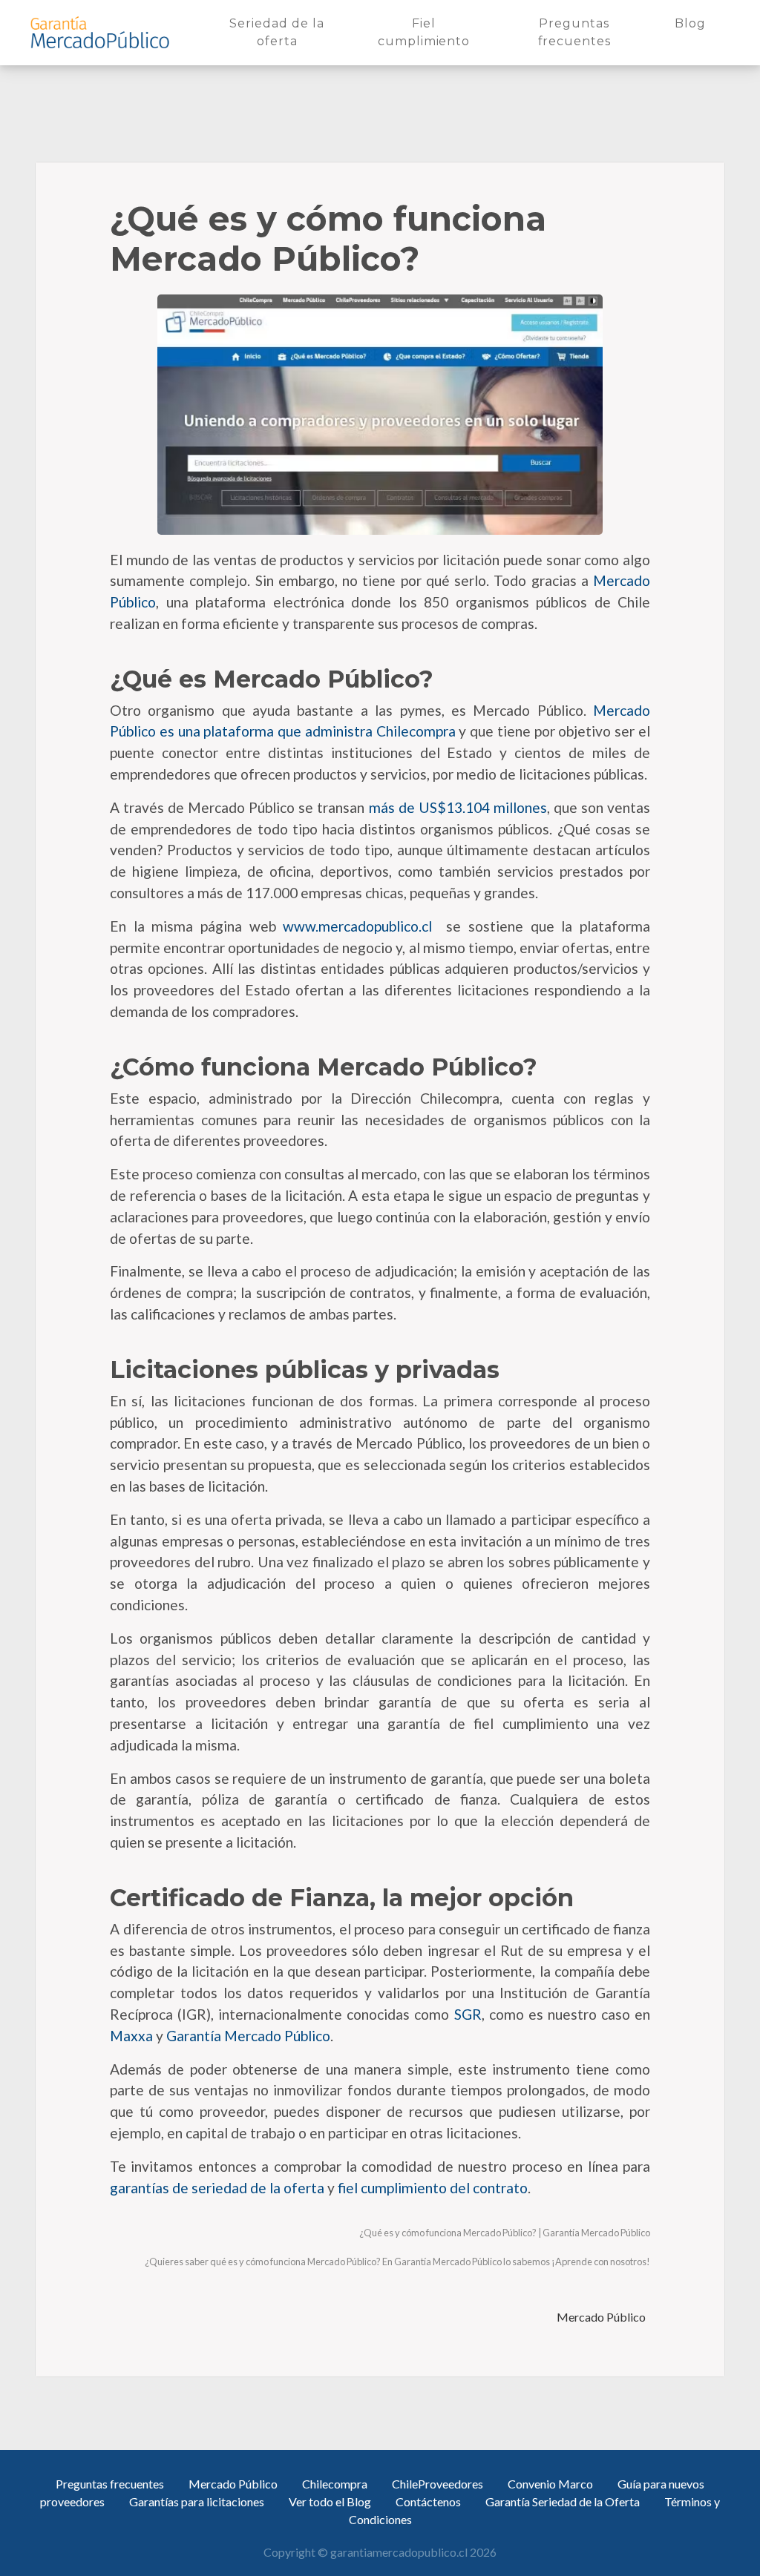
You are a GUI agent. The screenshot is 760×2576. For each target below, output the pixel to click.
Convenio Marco (550, 2484)
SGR (468, 2014)
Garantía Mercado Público (248, 2036)
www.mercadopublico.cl (354, 926)
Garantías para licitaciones (197, 2501)
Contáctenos (428, 2501)
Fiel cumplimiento (429, 32)
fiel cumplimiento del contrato (433, 2188)
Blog (693, 23)
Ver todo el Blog (330, 2501)
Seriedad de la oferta (285, 32)
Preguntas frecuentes (590, 32)
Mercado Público (602, 2317)
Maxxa (131, 2036)
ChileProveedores (438, 2484)
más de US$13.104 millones (455, 807)
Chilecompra (335, 2484)
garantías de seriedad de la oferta (217, 2188)
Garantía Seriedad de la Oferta (563, 2501)
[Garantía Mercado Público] (99, 33)
